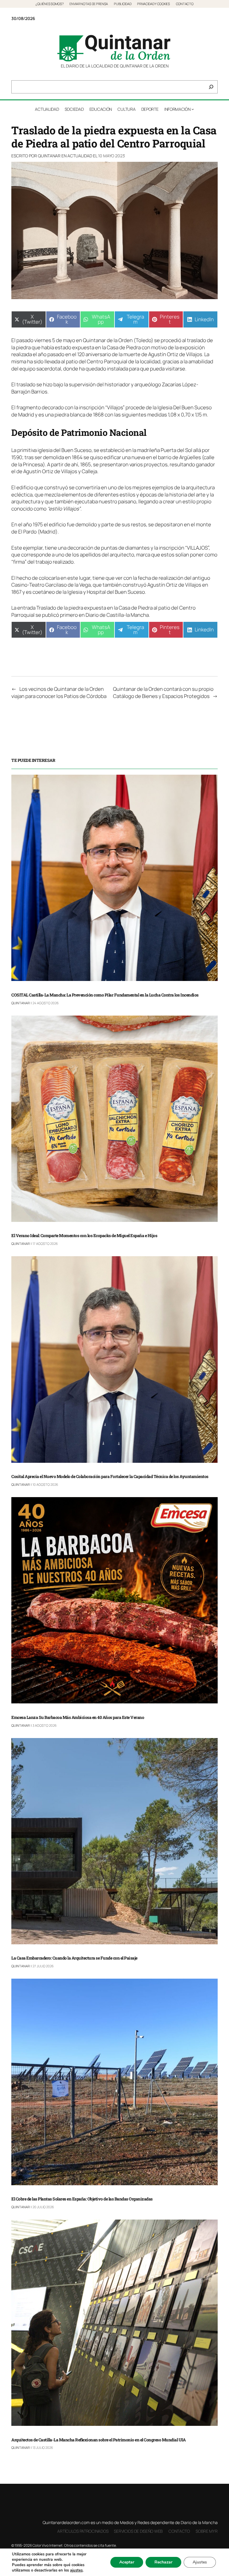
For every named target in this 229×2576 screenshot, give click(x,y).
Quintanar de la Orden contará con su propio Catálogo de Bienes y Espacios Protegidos (163, 692)
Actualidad (80, 156)
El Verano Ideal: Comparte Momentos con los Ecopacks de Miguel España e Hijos (84, 1236)
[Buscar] (211, 87)
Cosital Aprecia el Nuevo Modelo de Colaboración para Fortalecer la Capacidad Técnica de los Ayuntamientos (110, 1477)
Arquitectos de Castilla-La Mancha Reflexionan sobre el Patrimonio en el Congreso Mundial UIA (98, 2440)
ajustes (76, 2570)
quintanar (49, 156)
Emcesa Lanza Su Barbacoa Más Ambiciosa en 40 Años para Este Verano (78, 1718)
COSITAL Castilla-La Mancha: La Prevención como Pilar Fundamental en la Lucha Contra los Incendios (105, 995)
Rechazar (163, 2562)
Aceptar (127, 2562)
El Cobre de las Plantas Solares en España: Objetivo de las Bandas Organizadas (82, 2199)
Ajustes (200, 2562)
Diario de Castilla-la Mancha (117, 615)
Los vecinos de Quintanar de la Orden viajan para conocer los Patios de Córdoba (59, 692)
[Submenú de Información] (193, 109)
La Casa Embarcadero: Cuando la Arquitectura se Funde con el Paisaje (74, 1958)
